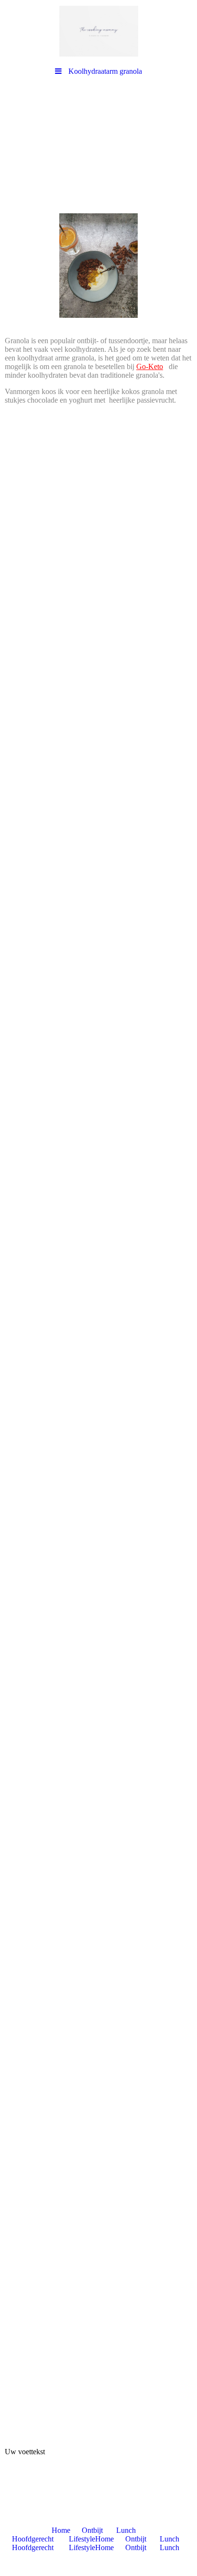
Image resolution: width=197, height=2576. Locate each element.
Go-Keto (150, 366)
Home (61, 2530)
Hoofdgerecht (33, 2539)
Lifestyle (82, 2539)
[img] (98, 31)
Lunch (126, 2530)
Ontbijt (92, 2530)
